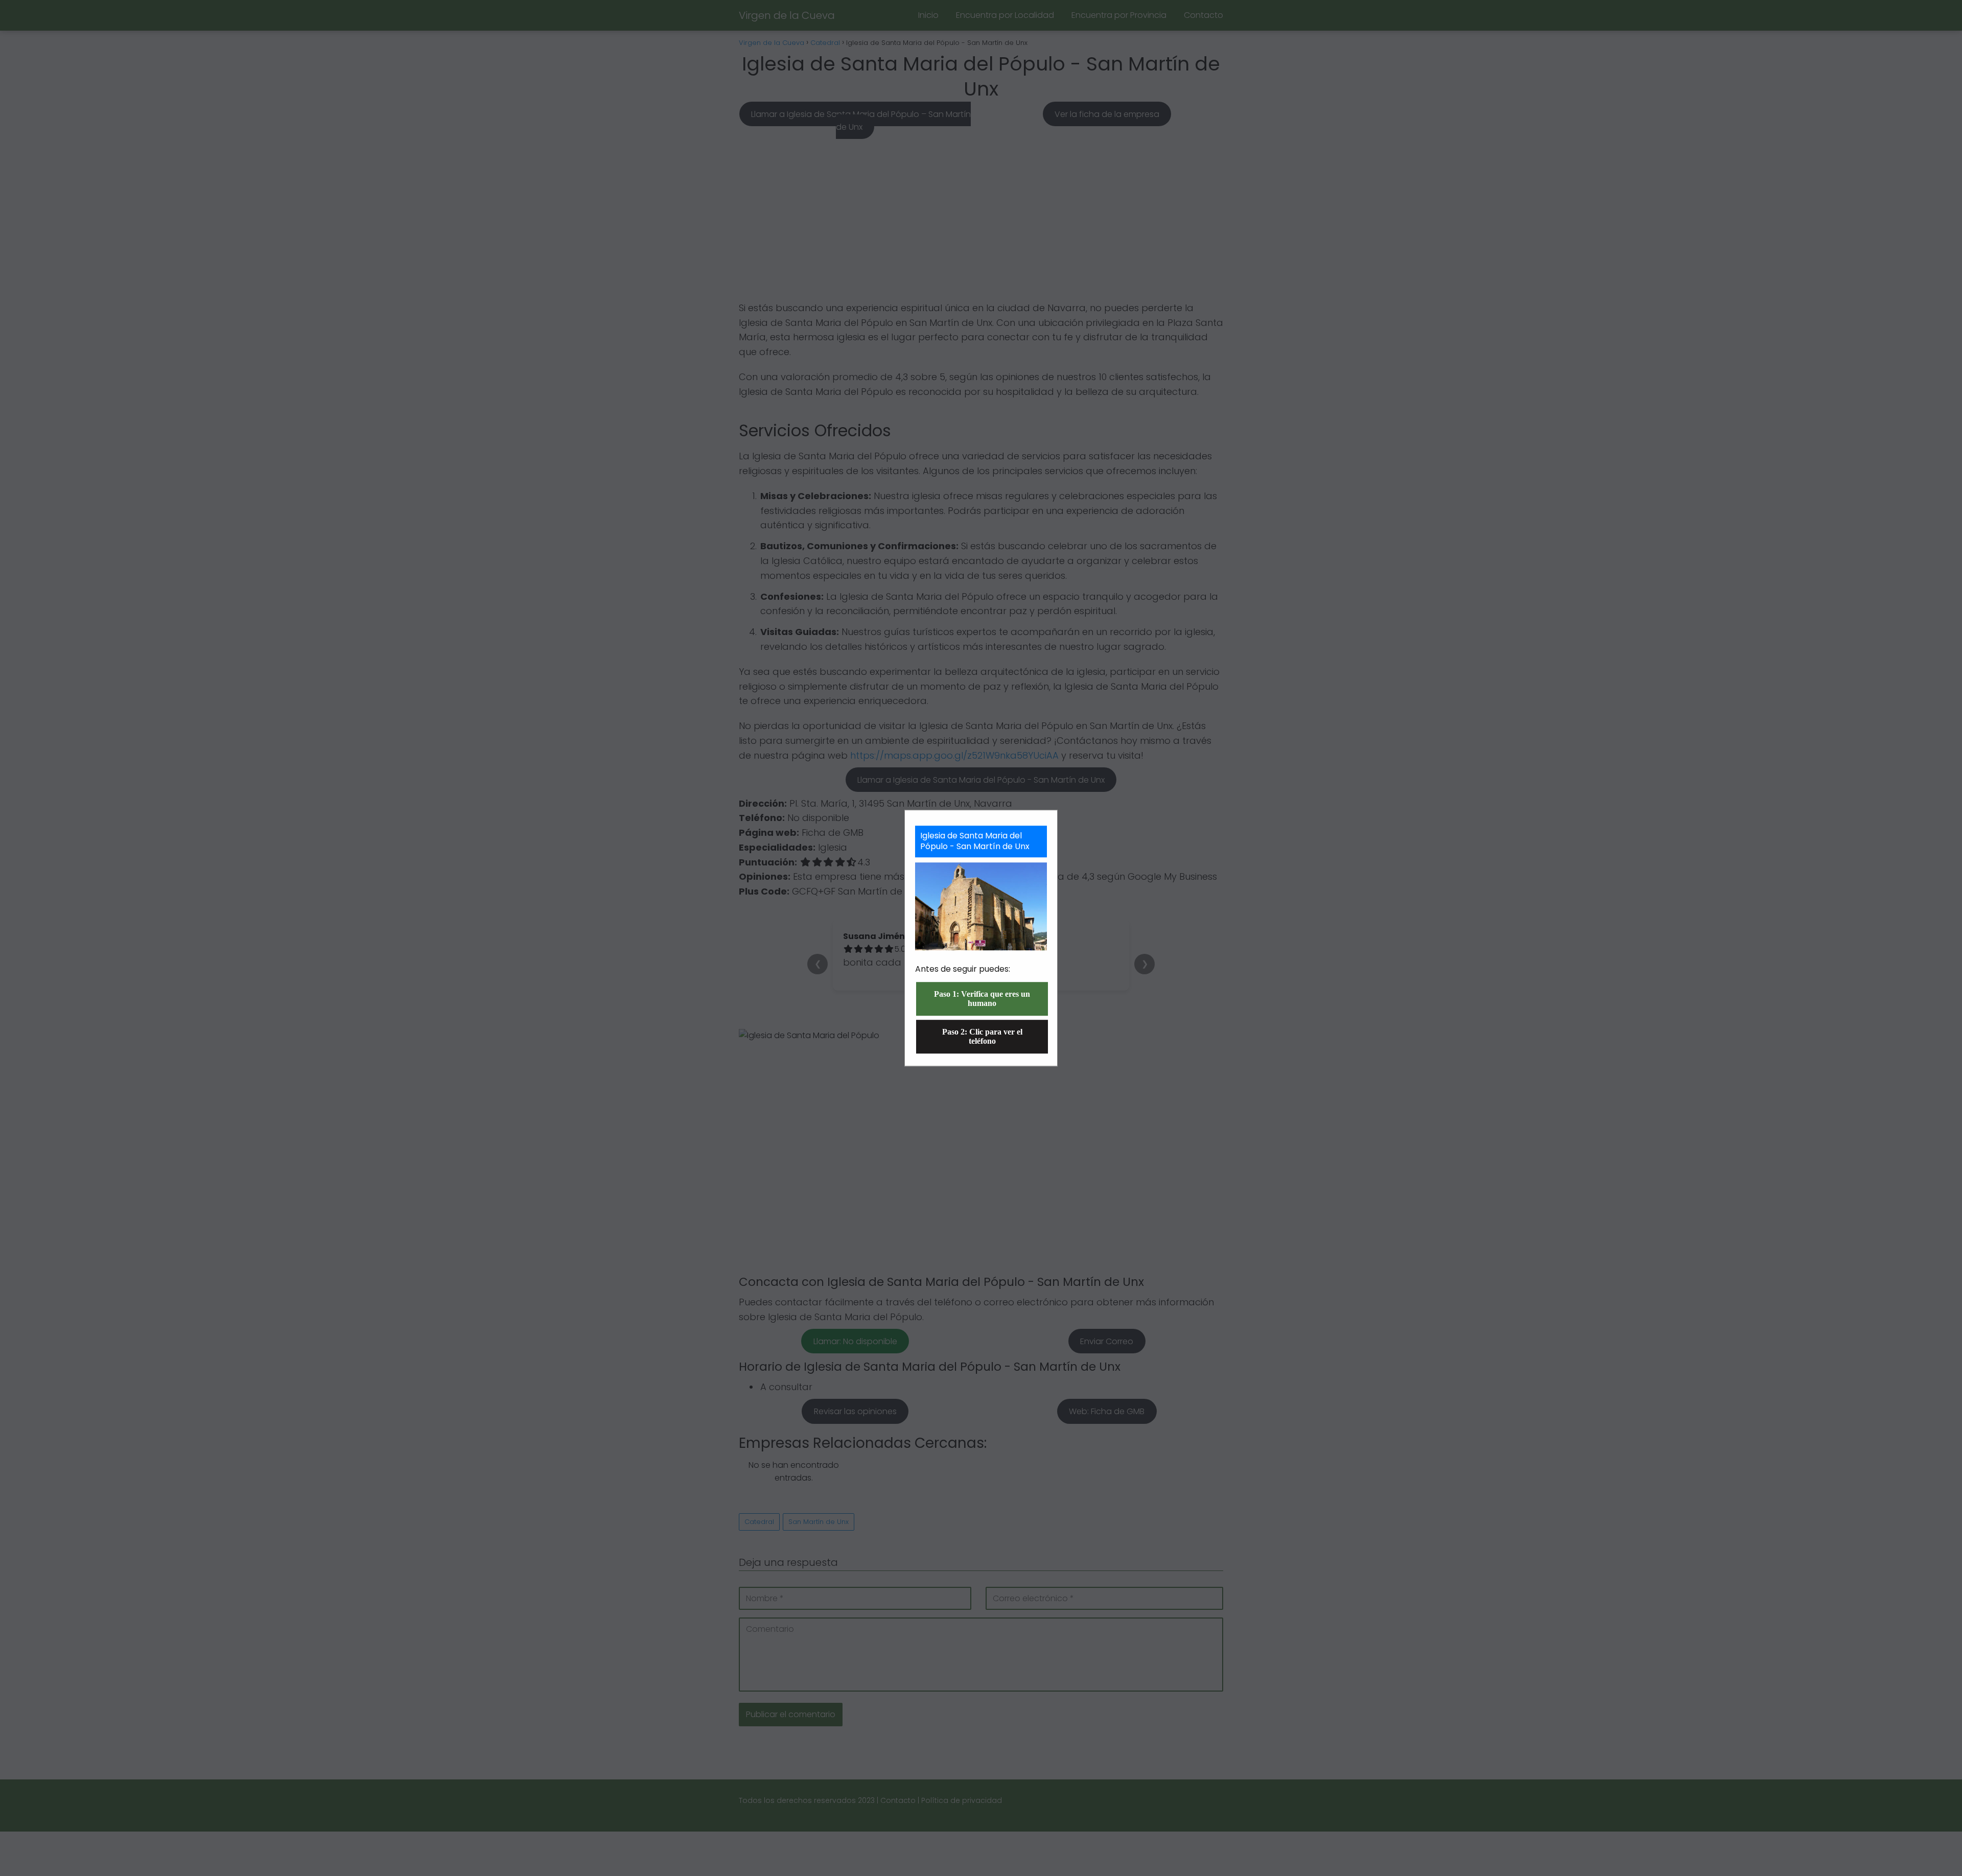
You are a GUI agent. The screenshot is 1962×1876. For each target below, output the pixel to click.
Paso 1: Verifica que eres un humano (982, 999)
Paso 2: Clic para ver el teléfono (982, 1036)
